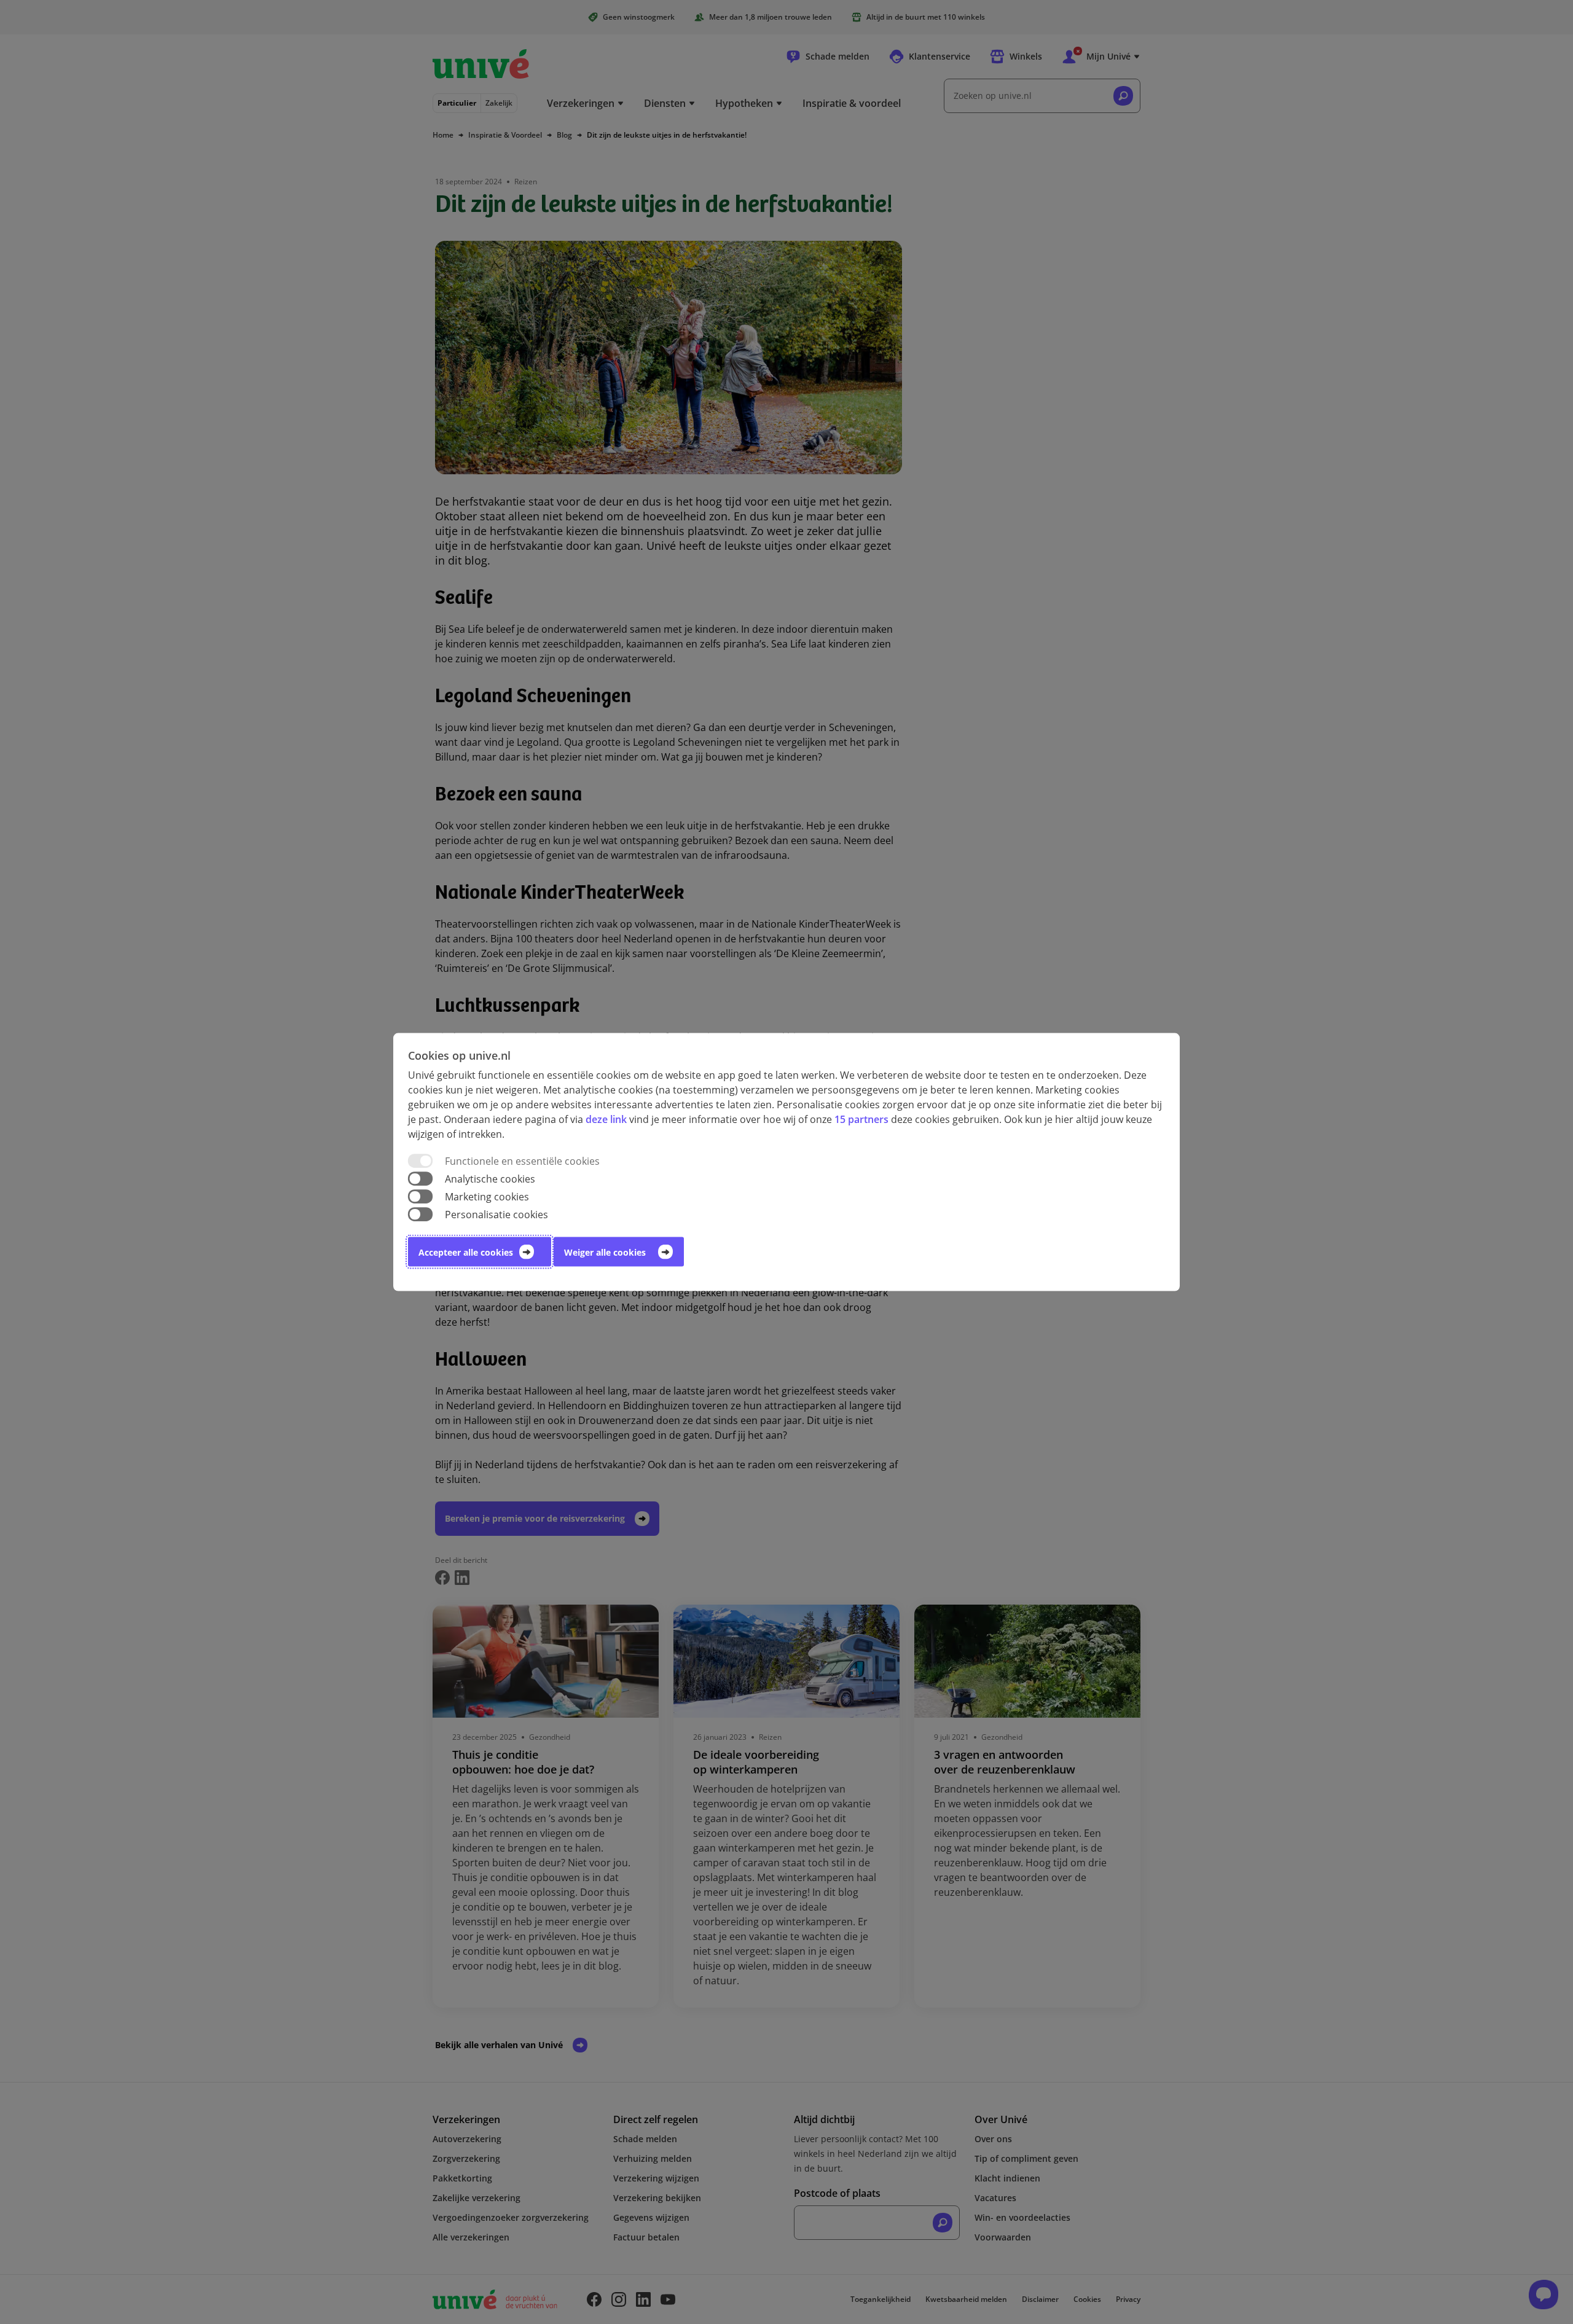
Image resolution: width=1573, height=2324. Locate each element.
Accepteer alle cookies (466, 1252)
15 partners (861, 1119)
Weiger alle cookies (605, 1252)
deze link (606, 1119)
